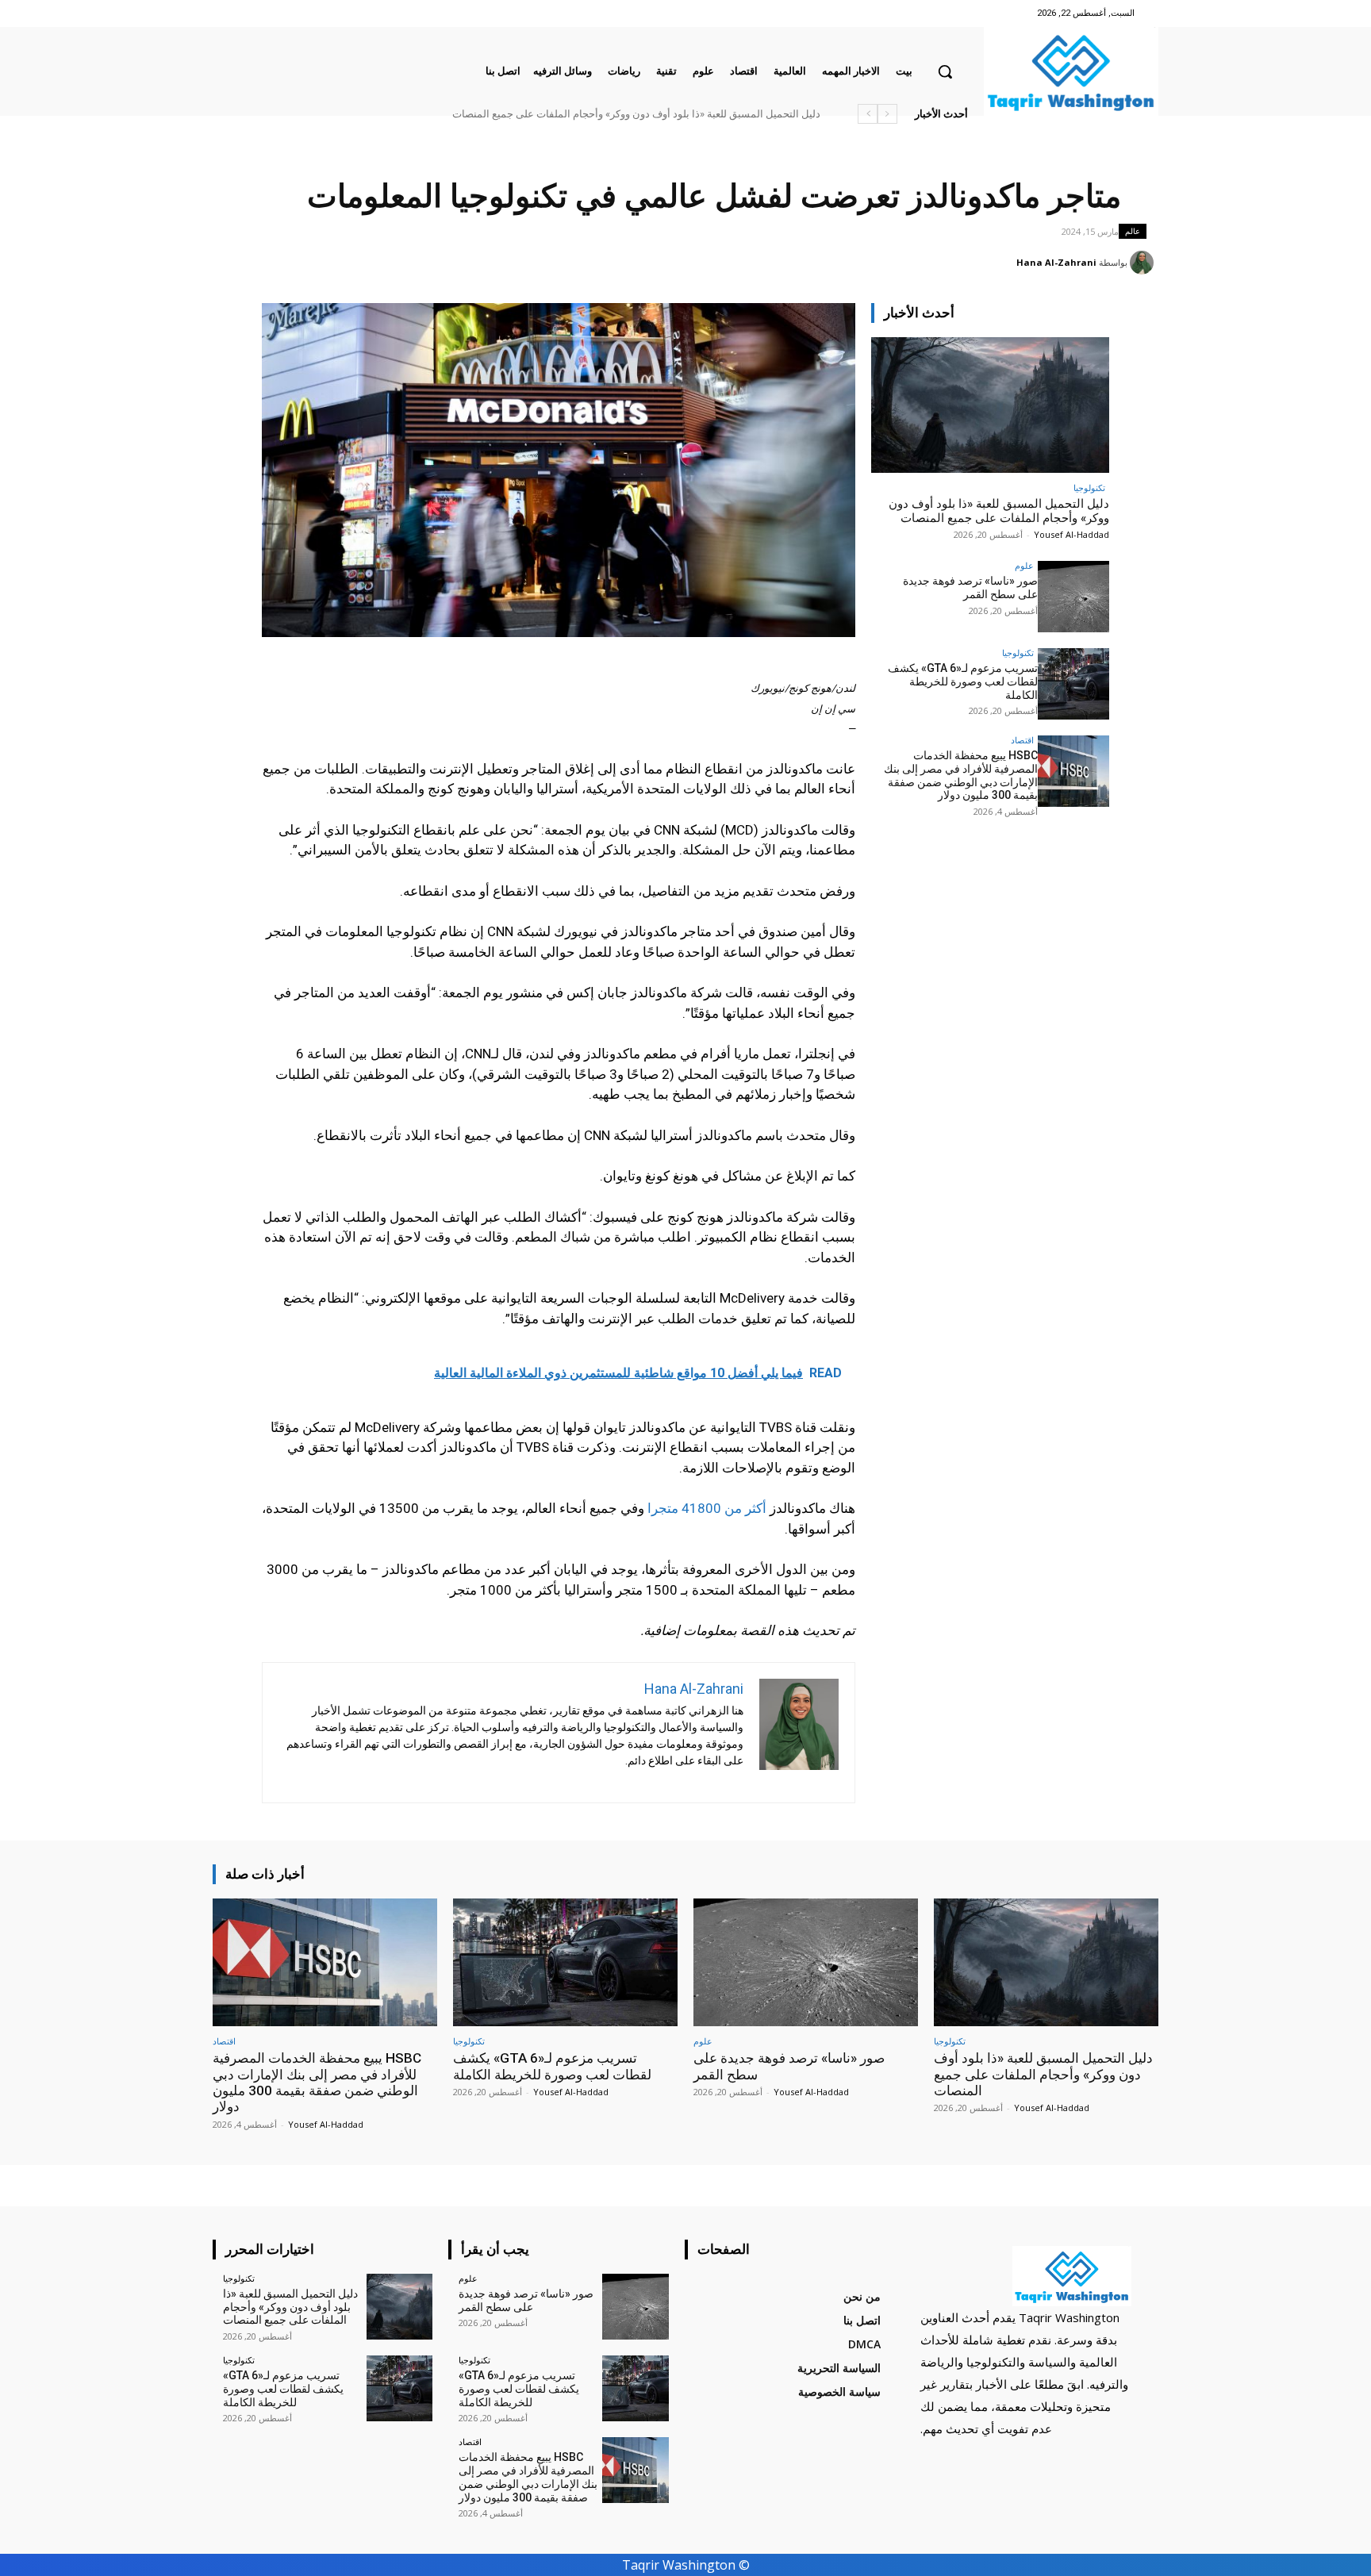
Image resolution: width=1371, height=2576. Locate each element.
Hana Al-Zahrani (1056, 262)
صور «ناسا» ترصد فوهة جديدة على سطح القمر (724, 114)
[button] (945, 71)
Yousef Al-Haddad (1071, 534)
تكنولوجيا (1089, 488)
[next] (868, 114)
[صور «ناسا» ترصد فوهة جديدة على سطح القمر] (1073, 597)
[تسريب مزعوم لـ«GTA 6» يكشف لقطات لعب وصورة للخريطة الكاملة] (1073, 684)
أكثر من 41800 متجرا (707, 1508)
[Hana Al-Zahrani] (1144, 263)
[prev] (887, 114)
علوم (1024, 565)
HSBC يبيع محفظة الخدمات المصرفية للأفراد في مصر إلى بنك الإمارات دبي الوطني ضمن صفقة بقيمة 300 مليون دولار (570, 114)
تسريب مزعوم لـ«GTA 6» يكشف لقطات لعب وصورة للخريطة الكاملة (963, 681)
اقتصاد (1022, 740)
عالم (1133, 231)
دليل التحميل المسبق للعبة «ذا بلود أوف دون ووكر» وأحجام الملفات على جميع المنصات (999, 511)
